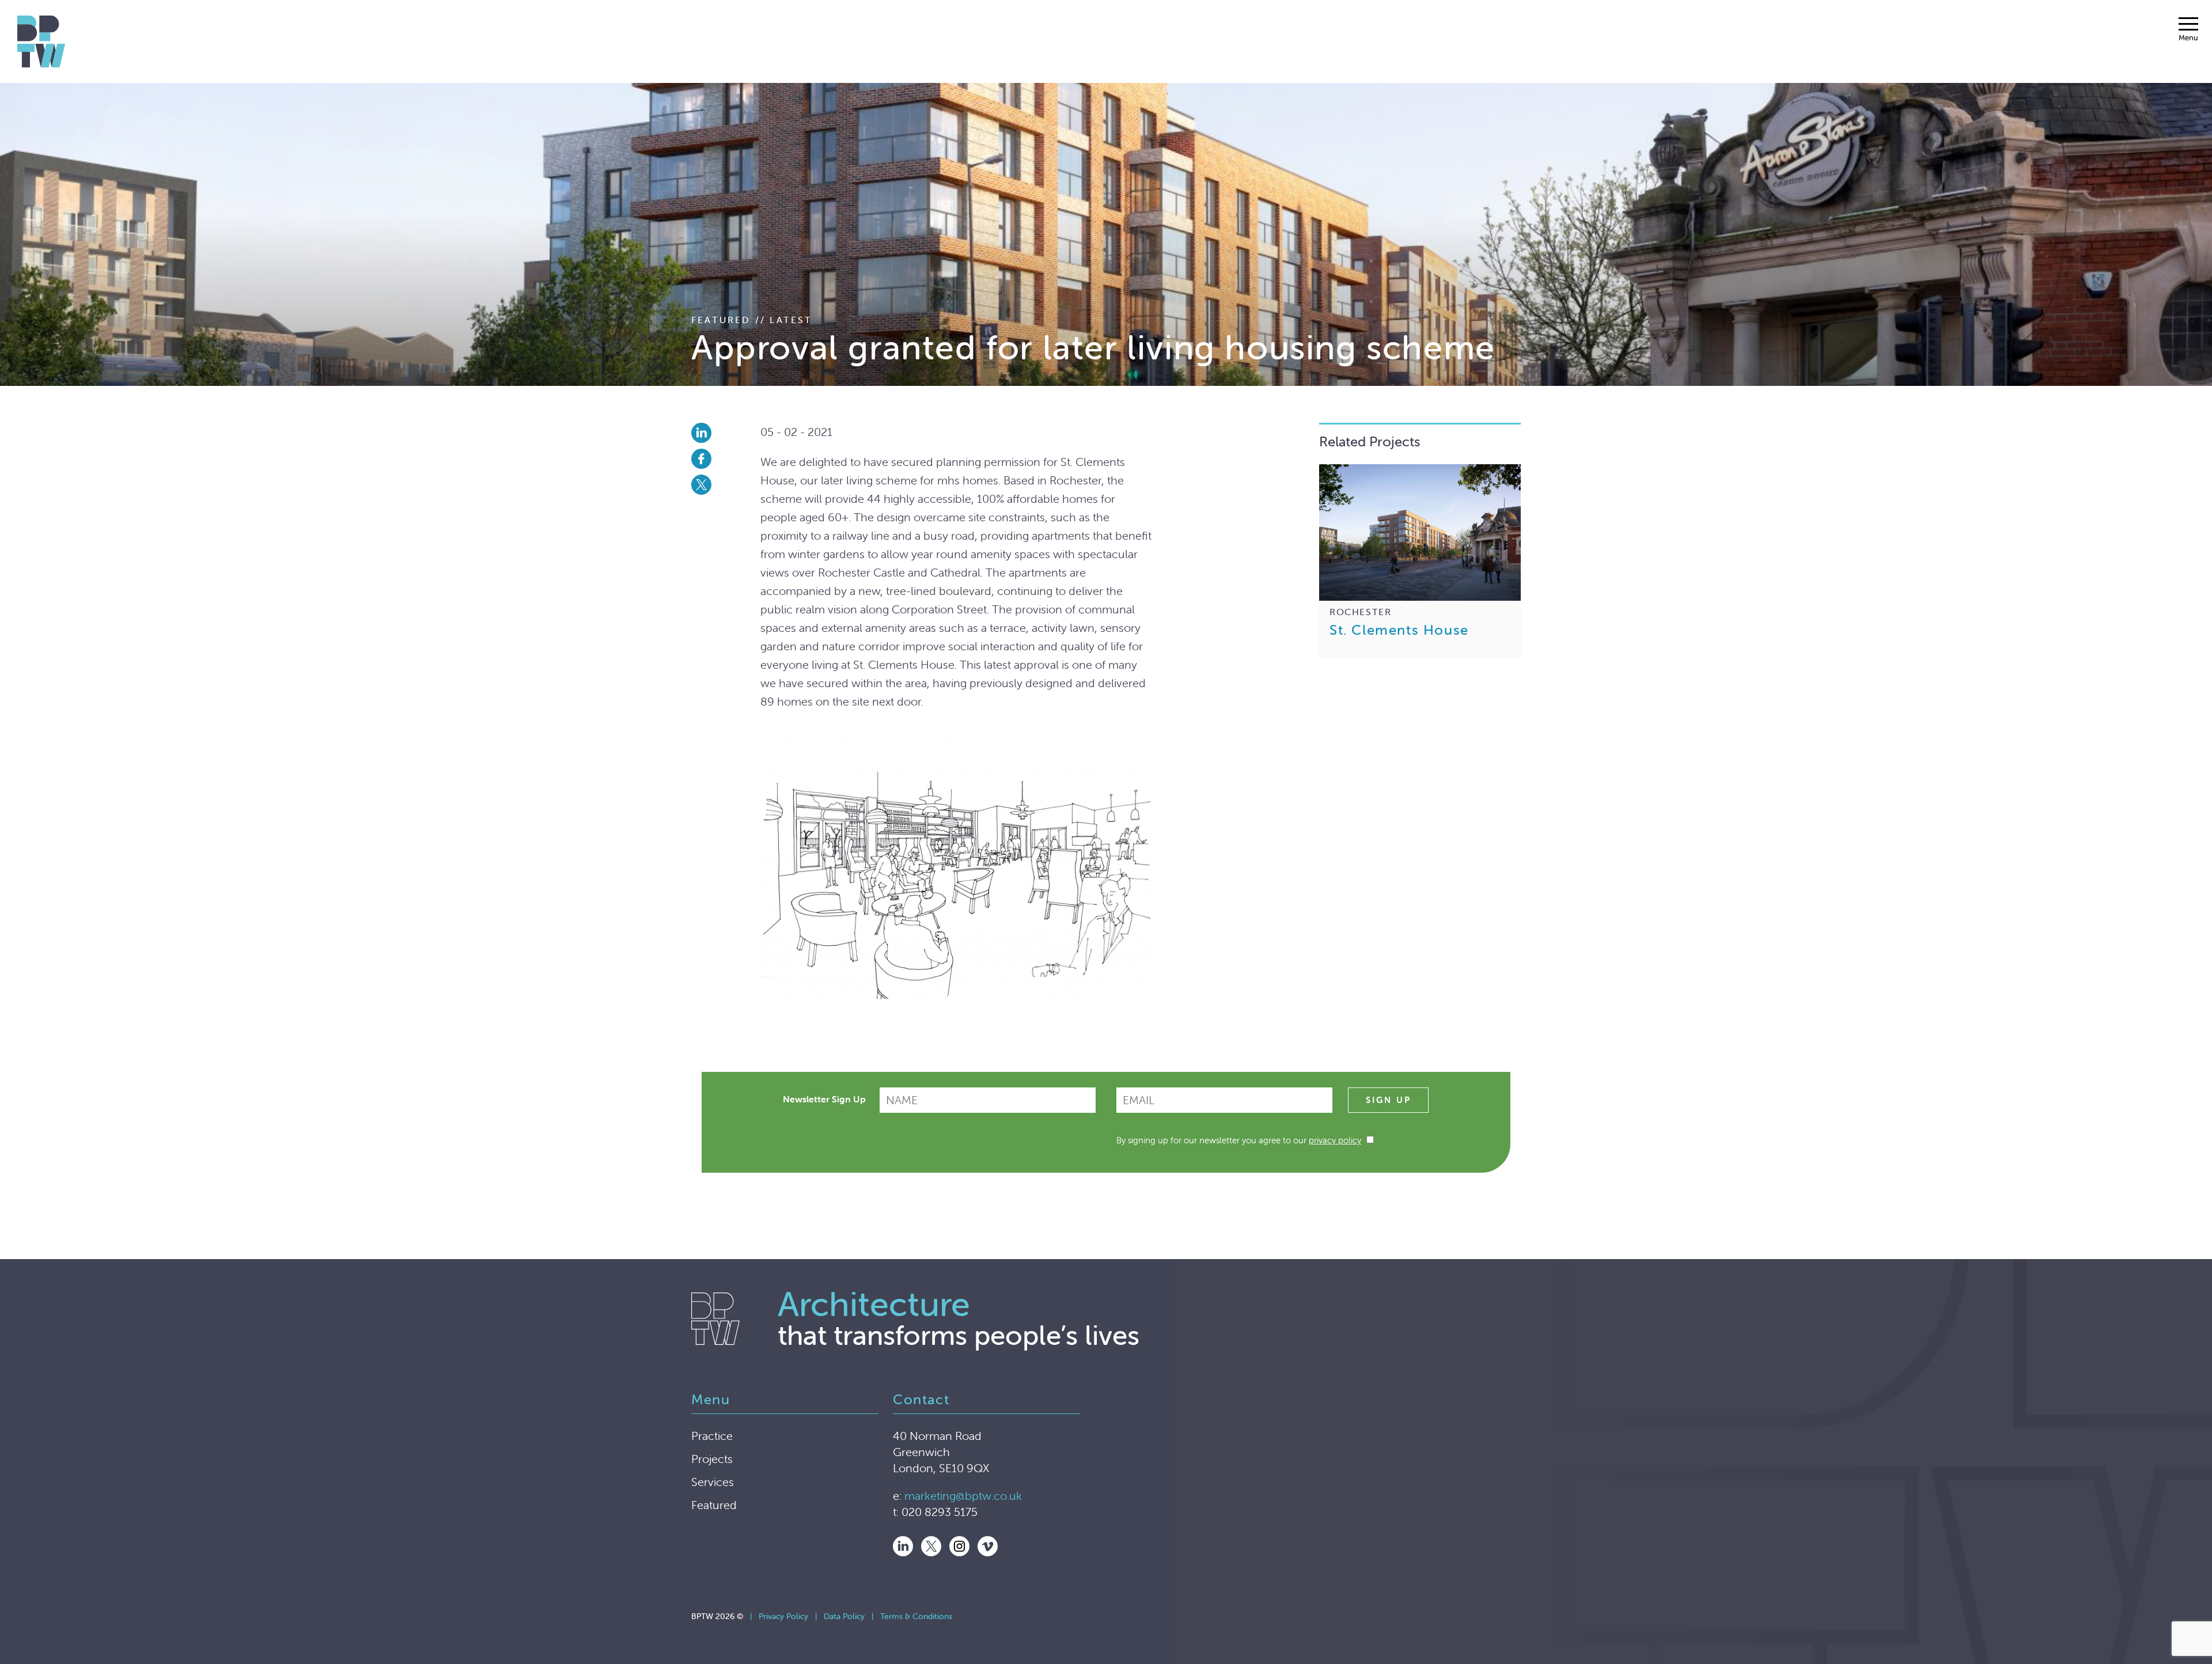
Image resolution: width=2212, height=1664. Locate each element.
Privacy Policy (783, 1616)
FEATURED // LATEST (752, 320)
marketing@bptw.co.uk (963, 1496)
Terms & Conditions (916, 1616)
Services (713, 1482)
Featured (714, 1505)
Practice (712, 1436)
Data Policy (844, 1616)
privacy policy (1335, 1140)
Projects (712, 1459)
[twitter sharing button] (726, 485)
